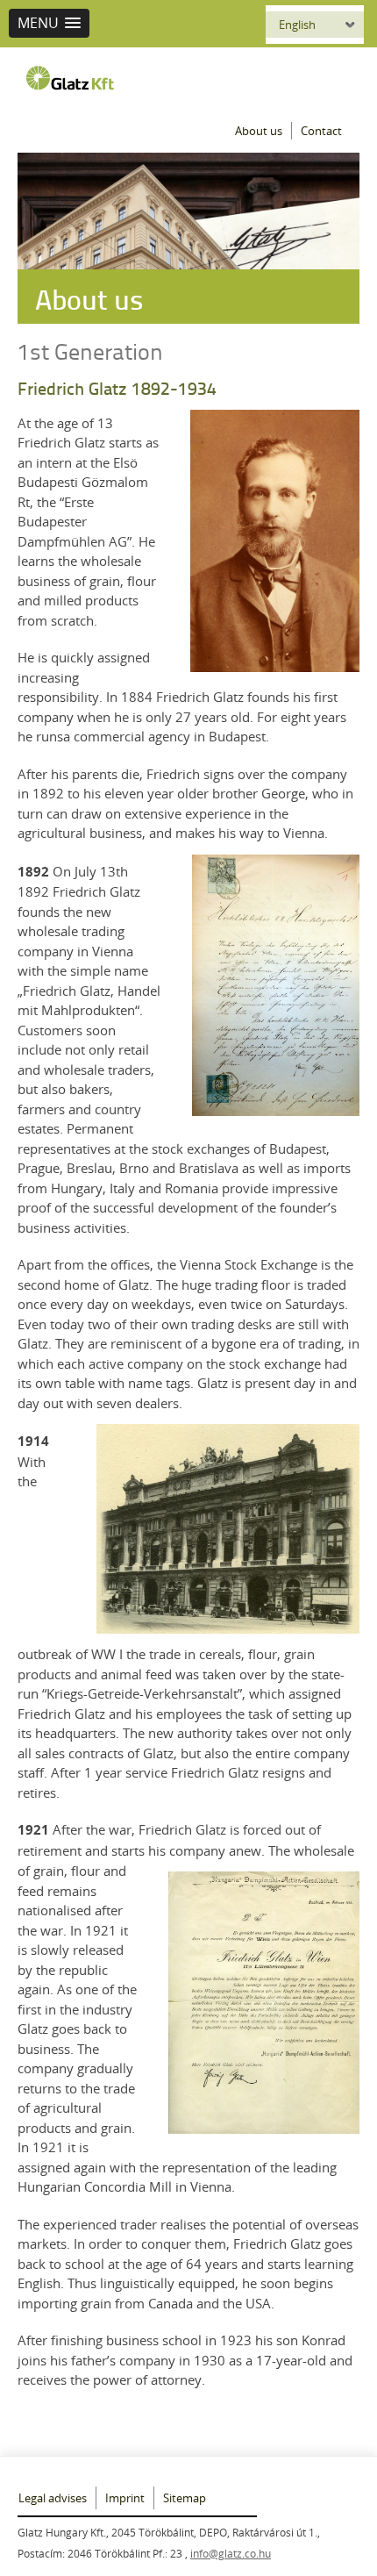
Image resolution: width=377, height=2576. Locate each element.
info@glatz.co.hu (231, 2553)
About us (259, 131)
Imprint (125, 2498)
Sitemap (185, 2498)
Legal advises (53, 2498)
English (297, 25)
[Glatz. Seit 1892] (75, 78)
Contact (321, 131)
